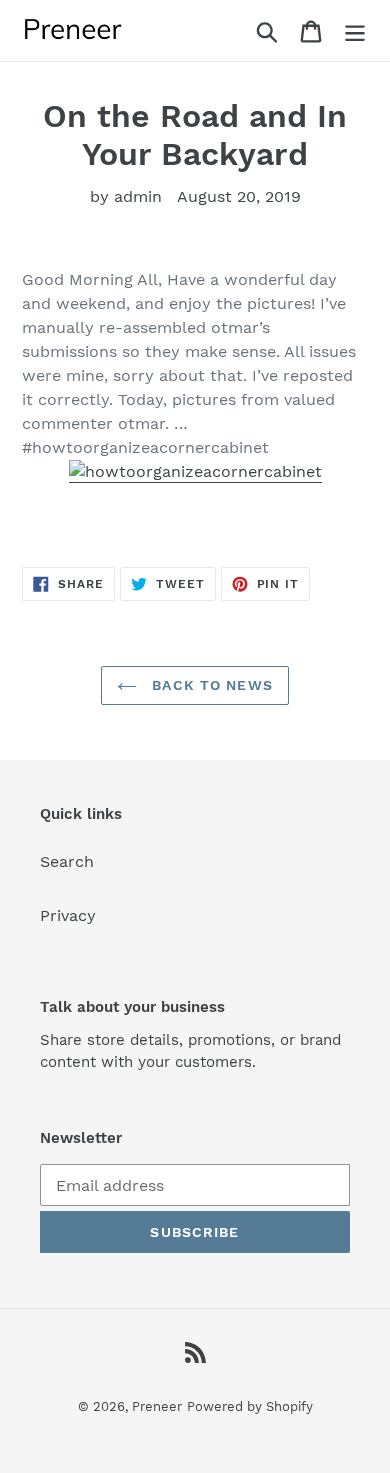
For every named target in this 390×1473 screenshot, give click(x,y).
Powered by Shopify (250, 1406)
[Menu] (355, 30)
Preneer (157, 1406)
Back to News (210, 685)
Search (67, 861)
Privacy (68, 915)
